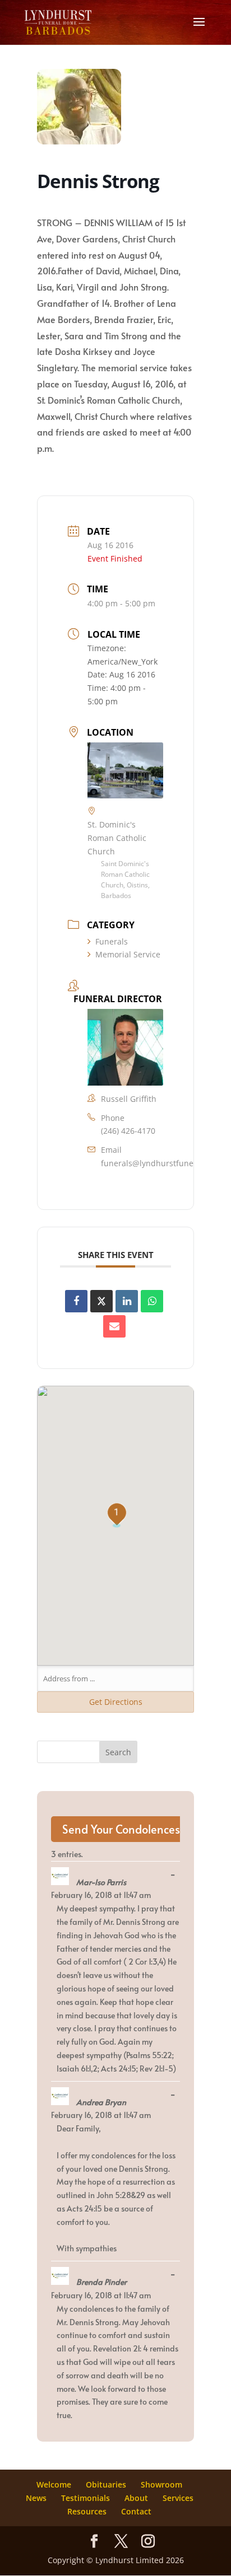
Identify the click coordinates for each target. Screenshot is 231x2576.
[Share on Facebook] (76, 1301)
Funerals (112, 941)
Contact (136, 2511)
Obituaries (106, 2484)
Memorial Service (128, 954)
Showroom (161, 2484)
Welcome (54, 2484)
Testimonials (86, 2498)
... (175, 1875)
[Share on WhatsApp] (152, 1301)
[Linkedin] (127, 1301)
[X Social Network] (101, 1301)
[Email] (114, 1326)
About (136, 2498)
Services (178, 2498)
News (36, 2498)
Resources (87, 2511)
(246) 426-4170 (128, 1131)
